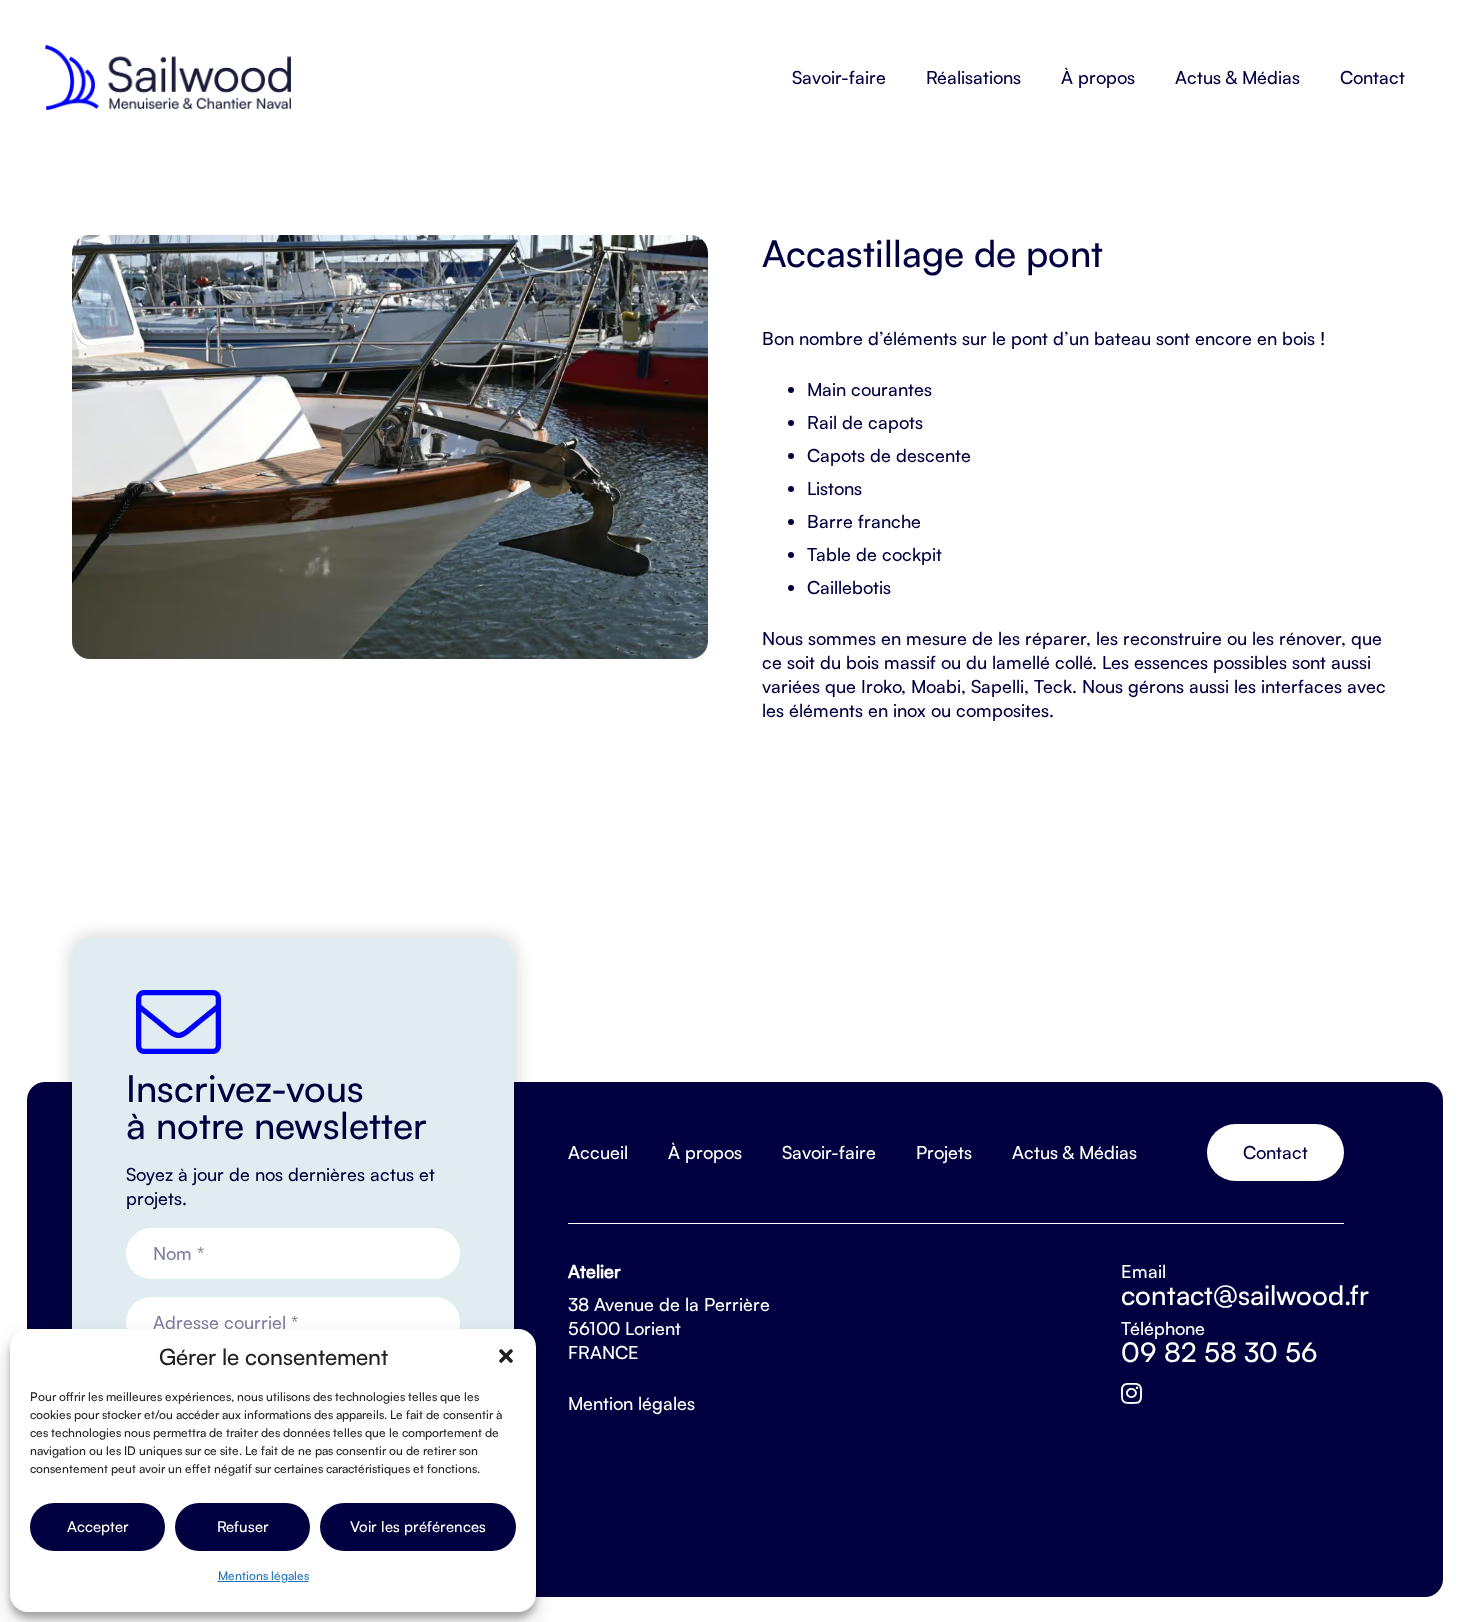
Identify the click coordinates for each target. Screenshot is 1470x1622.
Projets (944, 1152)
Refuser (243, 1526)
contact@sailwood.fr (1245, 1294)
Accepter (98, 1526)
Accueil (598, 1152)
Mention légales (631, 1403)
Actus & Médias (1074, 1152)
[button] (506, 1356)
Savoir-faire (829, 1152)
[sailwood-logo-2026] (168, 77)
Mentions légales (263, 1575)
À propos (705, 1152)
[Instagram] (1131, 1394)
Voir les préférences (418, 1526)
